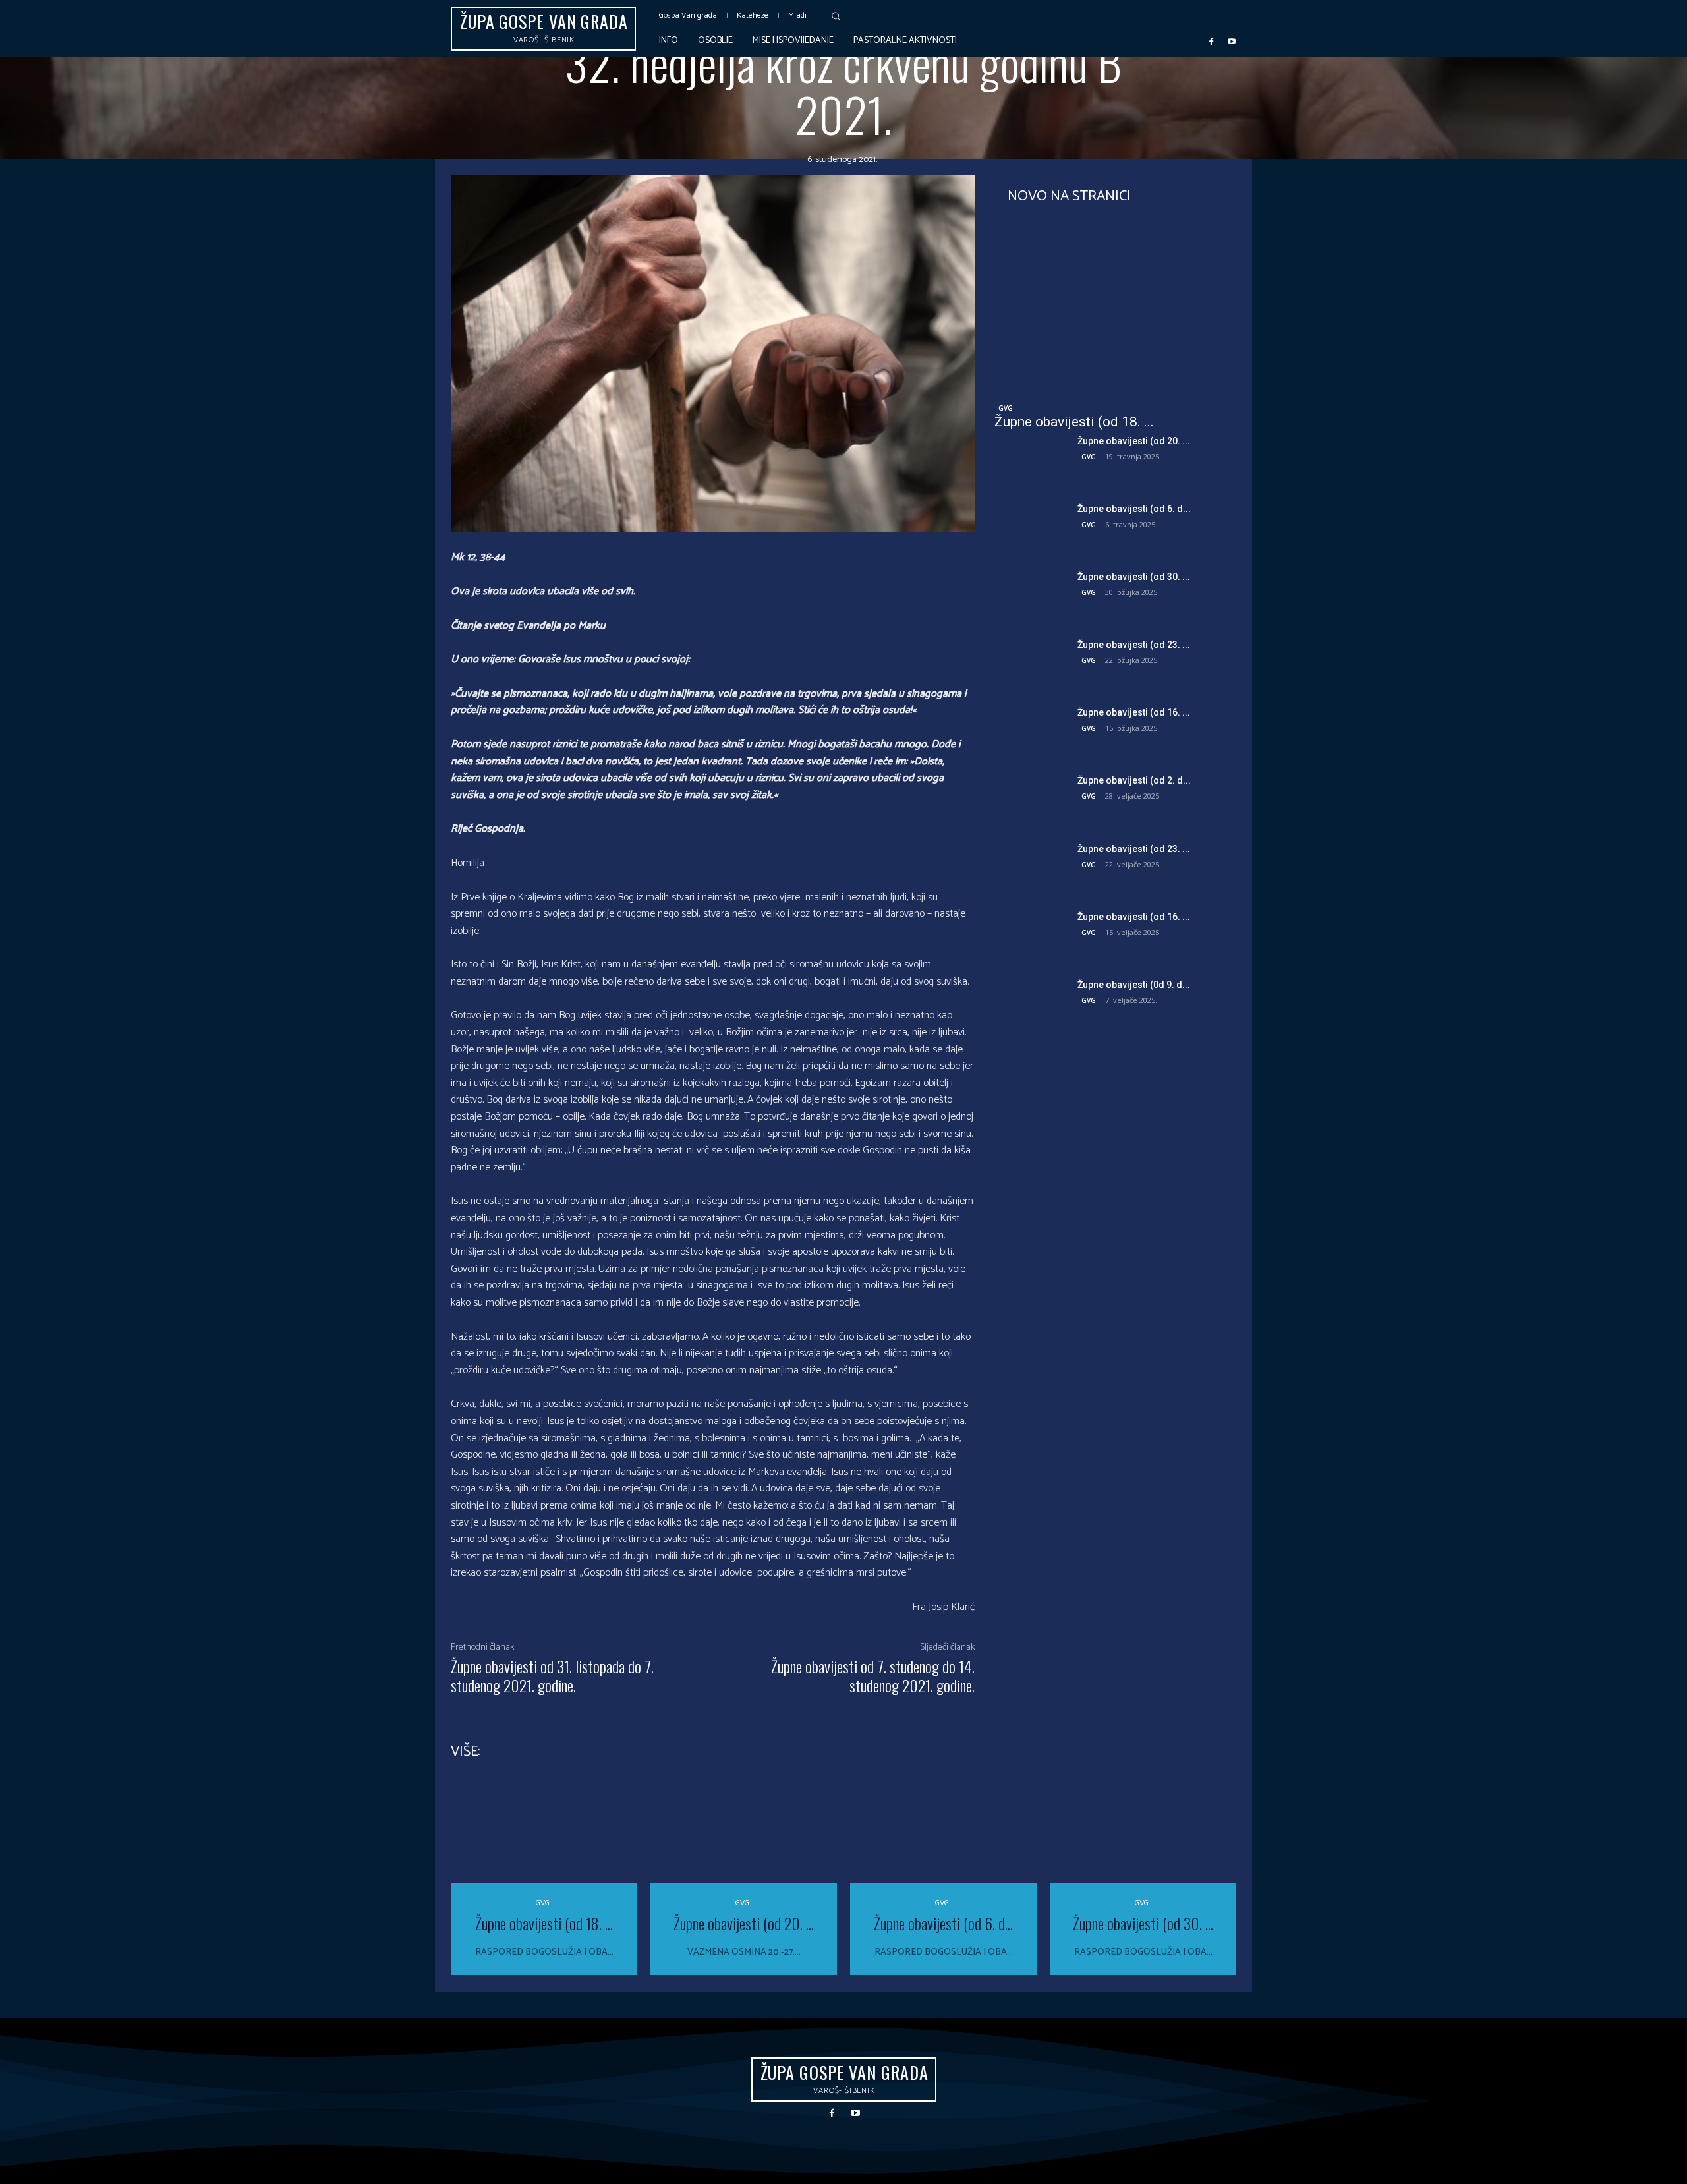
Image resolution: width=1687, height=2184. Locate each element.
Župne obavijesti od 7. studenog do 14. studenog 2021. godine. (873, 1676)
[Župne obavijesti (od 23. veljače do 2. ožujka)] (1031, 868)
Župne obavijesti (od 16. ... (1134, 712)
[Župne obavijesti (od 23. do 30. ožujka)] (1031, 663)
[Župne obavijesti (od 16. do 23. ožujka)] (1031, 731)
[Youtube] (1232, 41)
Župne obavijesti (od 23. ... (1134, 645)
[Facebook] (1211, 41)
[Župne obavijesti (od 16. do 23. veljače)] (1031, 935)
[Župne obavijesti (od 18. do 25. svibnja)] (1115, 306)
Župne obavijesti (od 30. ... (1134, 577)
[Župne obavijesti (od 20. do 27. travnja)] (1031, 460)
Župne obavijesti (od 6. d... (1134, 509)
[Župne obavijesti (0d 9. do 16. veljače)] (1031, 1003)
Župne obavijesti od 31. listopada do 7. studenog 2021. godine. (552, 1676)
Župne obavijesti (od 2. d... (1134, 780)
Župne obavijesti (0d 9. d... (1134, 985)
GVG (1006, 408)
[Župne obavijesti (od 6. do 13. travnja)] (1031, 528)
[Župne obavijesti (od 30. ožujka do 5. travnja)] (1031, 595)
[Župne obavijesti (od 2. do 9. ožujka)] (1031, 799)
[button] (836, 16)
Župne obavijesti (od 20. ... (1134, 441)
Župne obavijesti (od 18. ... (1074, 422)
